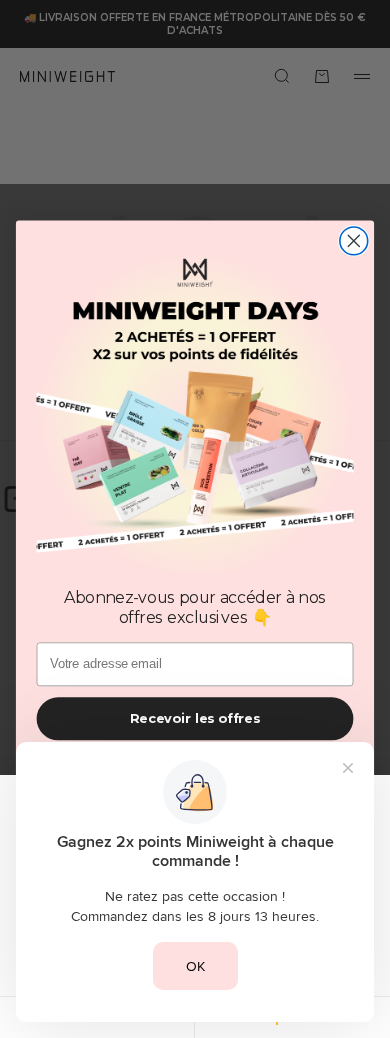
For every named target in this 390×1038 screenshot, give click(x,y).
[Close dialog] (354, 241)
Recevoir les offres (195, 717)
